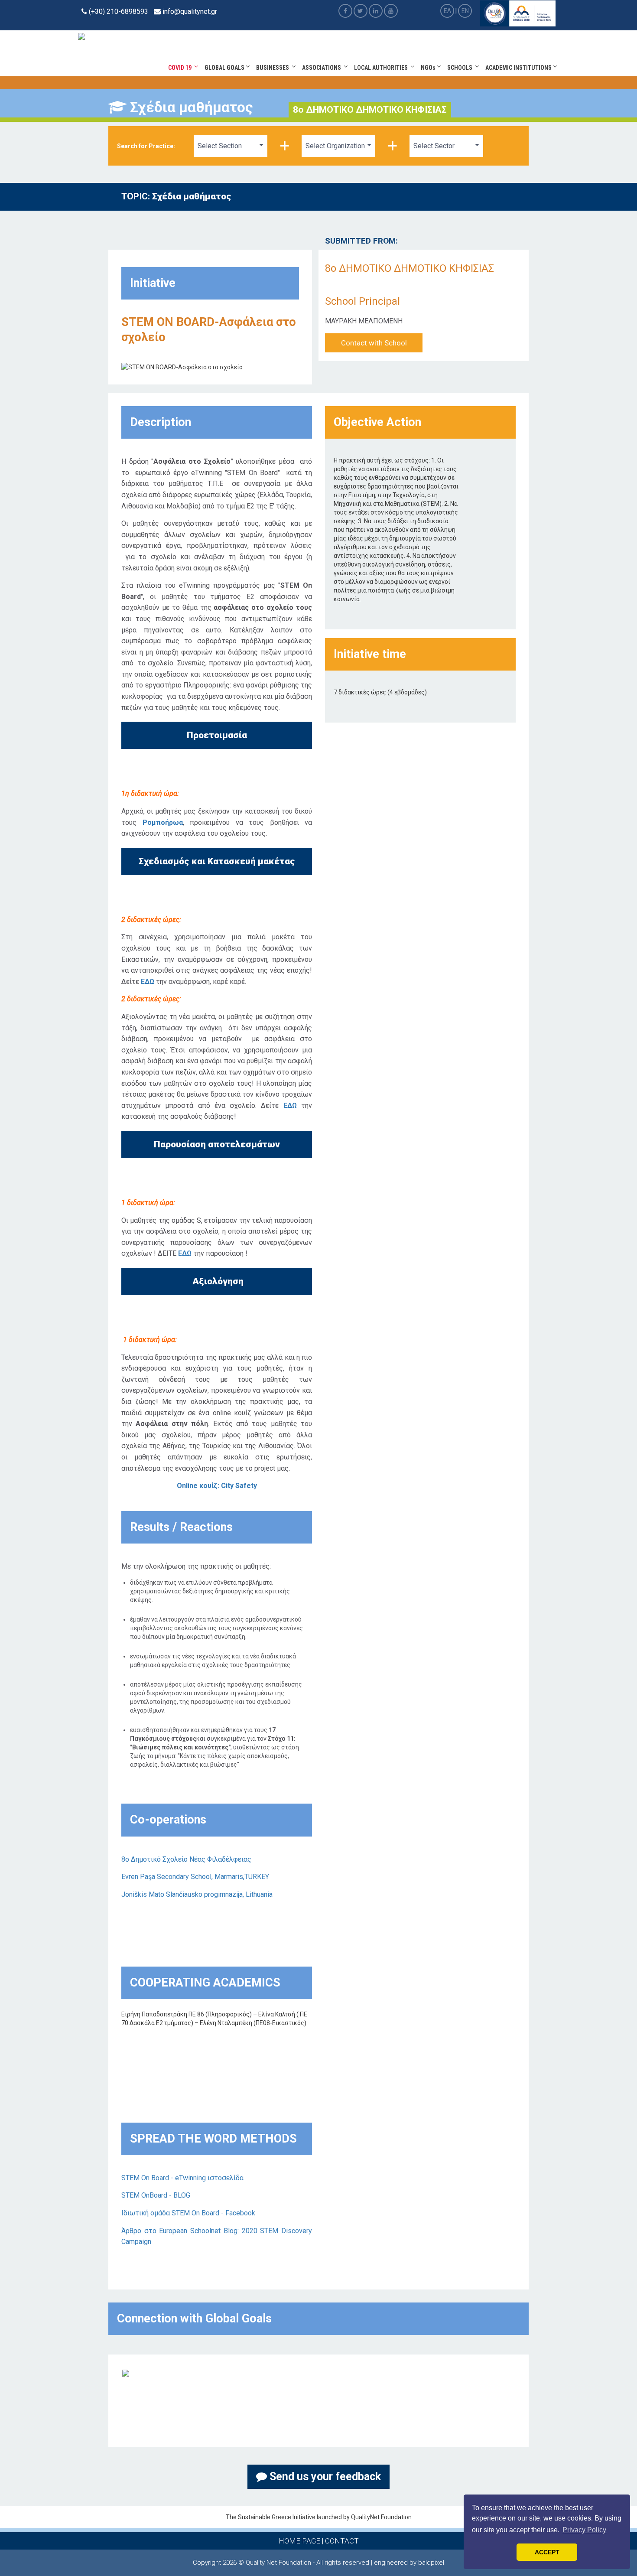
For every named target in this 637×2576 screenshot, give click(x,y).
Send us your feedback (324, 2477)
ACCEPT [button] (547, 2552)
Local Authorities (382, 68)
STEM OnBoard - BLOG (156, 2195)
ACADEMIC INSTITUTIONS (519, 68)
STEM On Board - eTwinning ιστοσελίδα (182, 2178)
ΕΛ (447, 11)
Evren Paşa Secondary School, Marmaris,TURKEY (195, 1877)
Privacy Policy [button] (584, 2530)
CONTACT (342, 2541)
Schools (461, 68)
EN (465, 11)
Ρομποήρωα (163, 822)
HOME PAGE (299, 2541)
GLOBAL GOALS (225, 68)
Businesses (274, 68)
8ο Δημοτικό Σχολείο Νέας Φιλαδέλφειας (186, 1859)
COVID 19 (181, 68)
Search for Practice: (146, 146)
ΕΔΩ (148, 982)
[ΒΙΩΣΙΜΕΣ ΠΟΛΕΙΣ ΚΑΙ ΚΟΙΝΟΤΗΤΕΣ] (126, 2373)
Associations (323, 68)
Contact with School (374, 343)
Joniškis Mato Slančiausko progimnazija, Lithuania (197, 1894)
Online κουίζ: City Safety (217, 1486)
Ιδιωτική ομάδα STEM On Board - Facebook (188, 2213)
